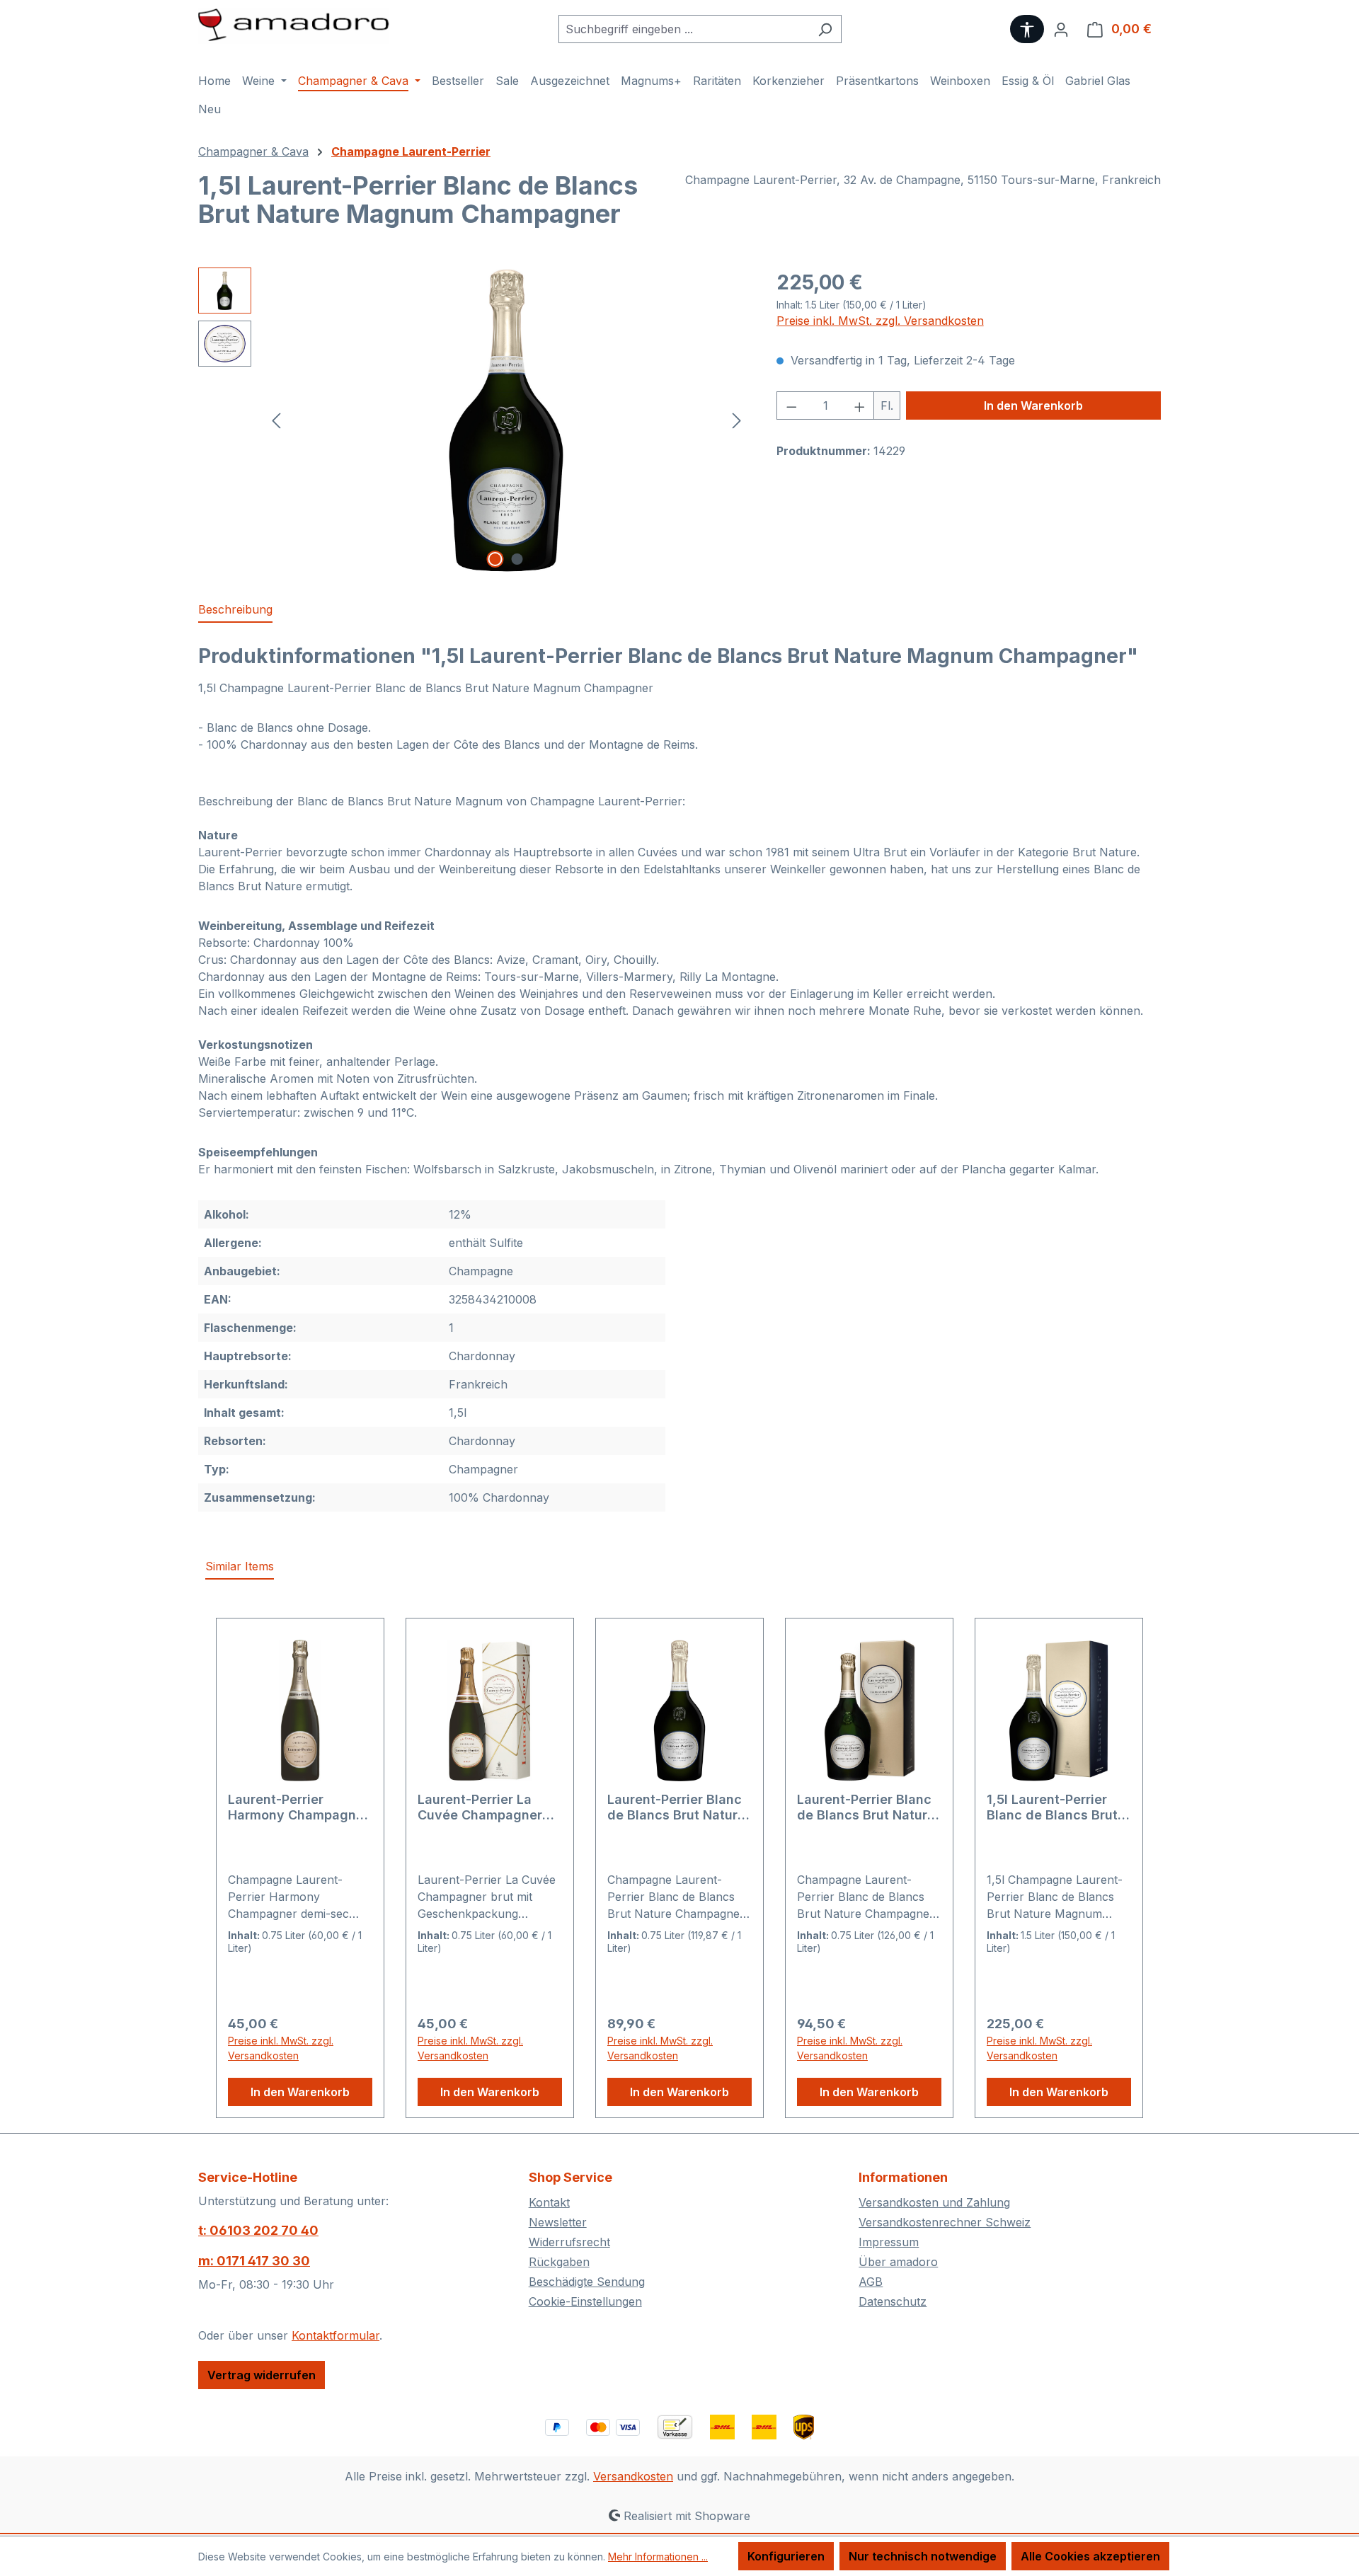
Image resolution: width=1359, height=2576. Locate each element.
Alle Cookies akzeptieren (1090, 2556)
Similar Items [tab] (240, 1566)
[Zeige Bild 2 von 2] (517, 559)
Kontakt (549, 2202)
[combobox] (684, 29)
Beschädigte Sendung (587, 2282)
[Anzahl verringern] (791, 406)
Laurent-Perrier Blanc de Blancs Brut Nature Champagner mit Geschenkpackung (866, 1807)
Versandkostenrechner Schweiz (945, 2222)
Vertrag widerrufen (262, 2375)
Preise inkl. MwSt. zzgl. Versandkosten (880, 321)
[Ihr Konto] (1061, 29)
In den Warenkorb (1033, 406)
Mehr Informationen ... (658, 2557)
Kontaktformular (336, 2335)
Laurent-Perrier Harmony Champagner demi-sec (298, 1807)
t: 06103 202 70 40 (258, 2230)
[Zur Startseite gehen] (294, 26)
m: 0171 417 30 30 (254, 2261)
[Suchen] (825, 29)
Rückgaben (559, 2262)
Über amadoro (898, 2262)
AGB (871, 2282)
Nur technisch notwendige (923, 2556)
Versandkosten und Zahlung (934, 2202)
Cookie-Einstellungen (585, 2301)
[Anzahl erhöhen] (860, 406)
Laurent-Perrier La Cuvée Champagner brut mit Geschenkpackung (480, 1807)
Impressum (889, 2242)
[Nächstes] (737, 420)
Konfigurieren (786, 2556)
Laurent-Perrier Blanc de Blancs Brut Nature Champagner (676, 1807)
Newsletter (558, 2222)
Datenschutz (893, 2301)
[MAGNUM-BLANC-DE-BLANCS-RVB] (507, 420)
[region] (473, 420)
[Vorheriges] (276, 420)
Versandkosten (633, 2476)
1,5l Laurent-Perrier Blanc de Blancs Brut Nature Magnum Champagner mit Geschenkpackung (1052, 1807)
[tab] (235, 610)
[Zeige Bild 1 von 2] (495, 559)
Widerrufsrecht (569, 2242)
